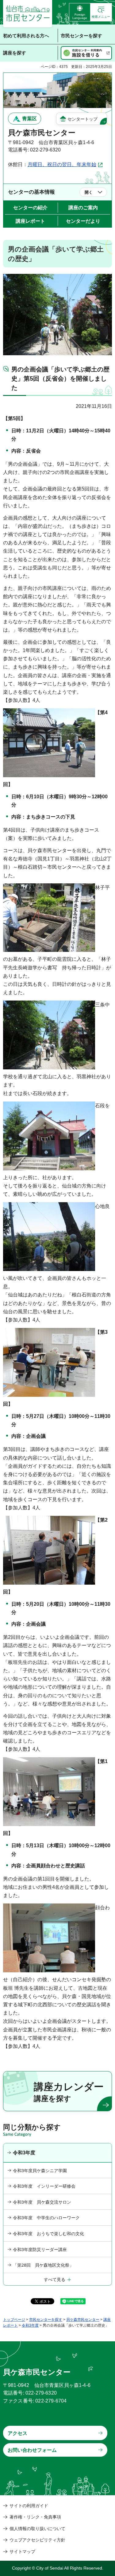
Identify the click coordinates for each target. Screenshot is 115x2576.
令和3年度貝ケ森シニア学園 (40, 2171)
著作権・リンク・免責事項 (35, 2517)
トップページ (14, 2320)
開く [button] (89, 192)
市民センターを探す (46, 2320)
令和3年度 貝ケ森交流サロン (42, 2202)
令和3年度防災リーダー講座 (40, 2250)
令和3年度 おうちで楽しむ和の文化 (48, 2234)
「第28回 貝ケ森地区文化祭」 (43, 2265)
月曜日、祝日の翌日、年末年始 (62, 164)
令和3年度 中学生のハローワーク (46, 2218)
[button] (101, 12)
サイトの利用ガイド (29, 2506)
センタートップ (82, 119)
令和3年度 (24, 2153)
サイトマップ (22, 2552)
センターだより (83, 221)
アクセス (17, 2433)
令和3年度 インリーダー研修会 (44, 2186)
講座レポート (30, 221)
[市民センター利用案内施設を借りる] (86, 53)
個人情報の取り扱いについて (37, 2529)
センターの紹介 (30, 208)
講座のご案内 (83, 208)
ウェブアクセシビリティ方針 (37, 2540)
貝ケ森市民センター (83, 2320)
